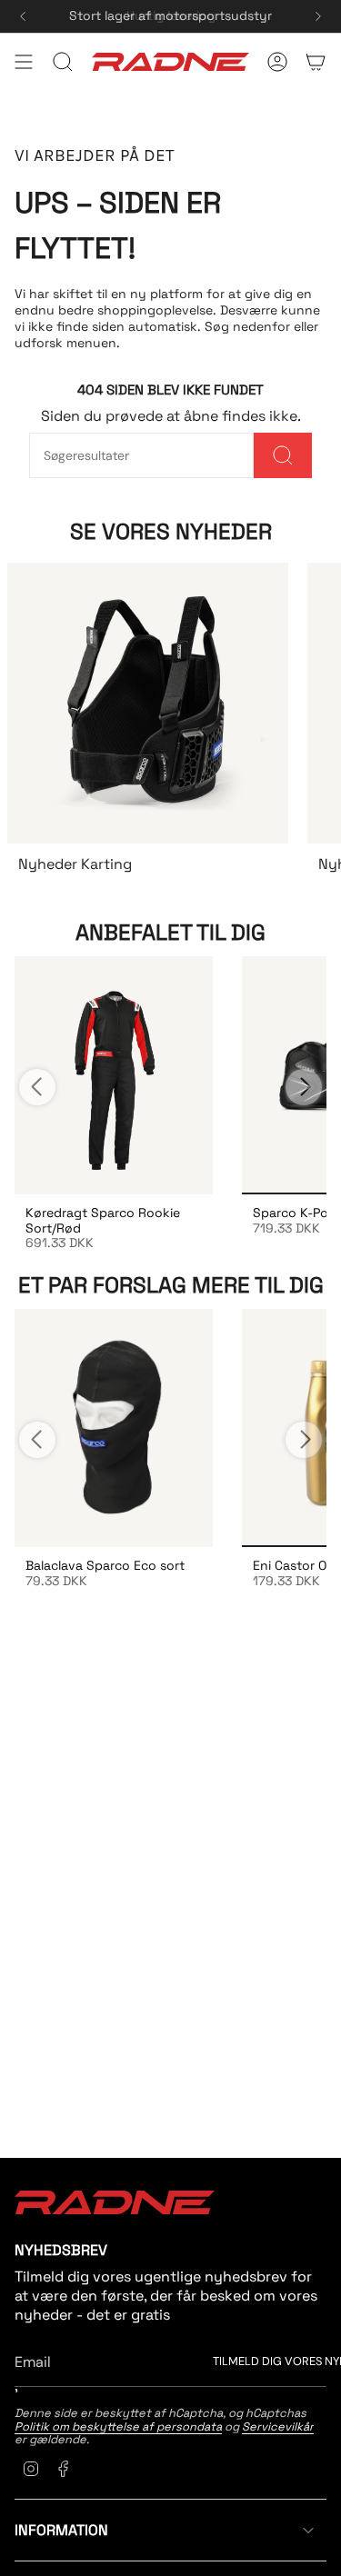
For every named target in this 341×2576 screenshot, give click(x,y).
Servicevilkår (278, 2426)
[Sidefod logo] (115, 2202)
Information (61, 2530)
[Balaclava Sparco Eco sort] (114, 1428)
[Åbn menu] (24, 62)
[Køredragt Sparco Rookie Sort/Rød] (114, 1075)
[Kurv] (316, 62)
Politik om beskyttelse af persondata (118, 2426)
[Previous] (23, 16)
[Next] (318, 16)
